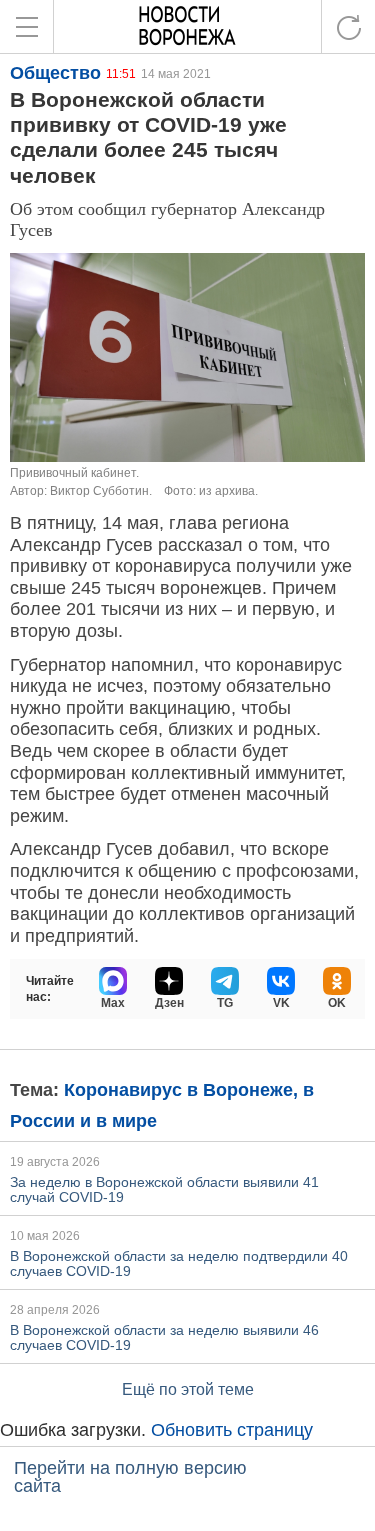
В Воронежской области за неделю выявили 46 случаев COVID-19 (164, 1337)
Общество (55, 73)
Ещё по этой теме (188, 1389)
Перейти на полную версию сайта (130, 1477)
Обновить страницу (232, 1430)
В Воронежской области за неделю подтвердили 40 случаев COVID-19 (179, 1263)
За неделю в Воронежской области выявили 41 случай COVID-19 (164, 1189)
